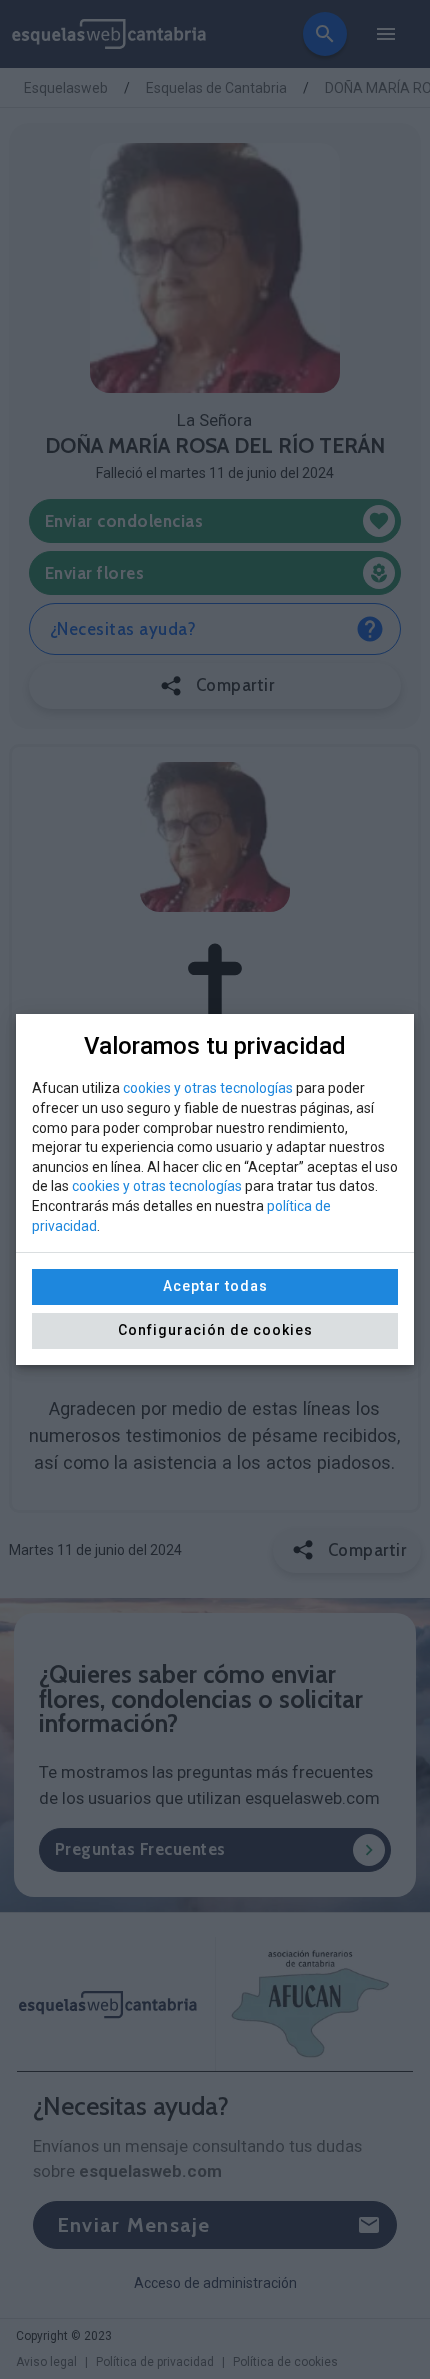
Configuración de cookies (215, 1330)
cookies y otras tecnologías (208, 1088)
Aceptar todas (215, 1286)
